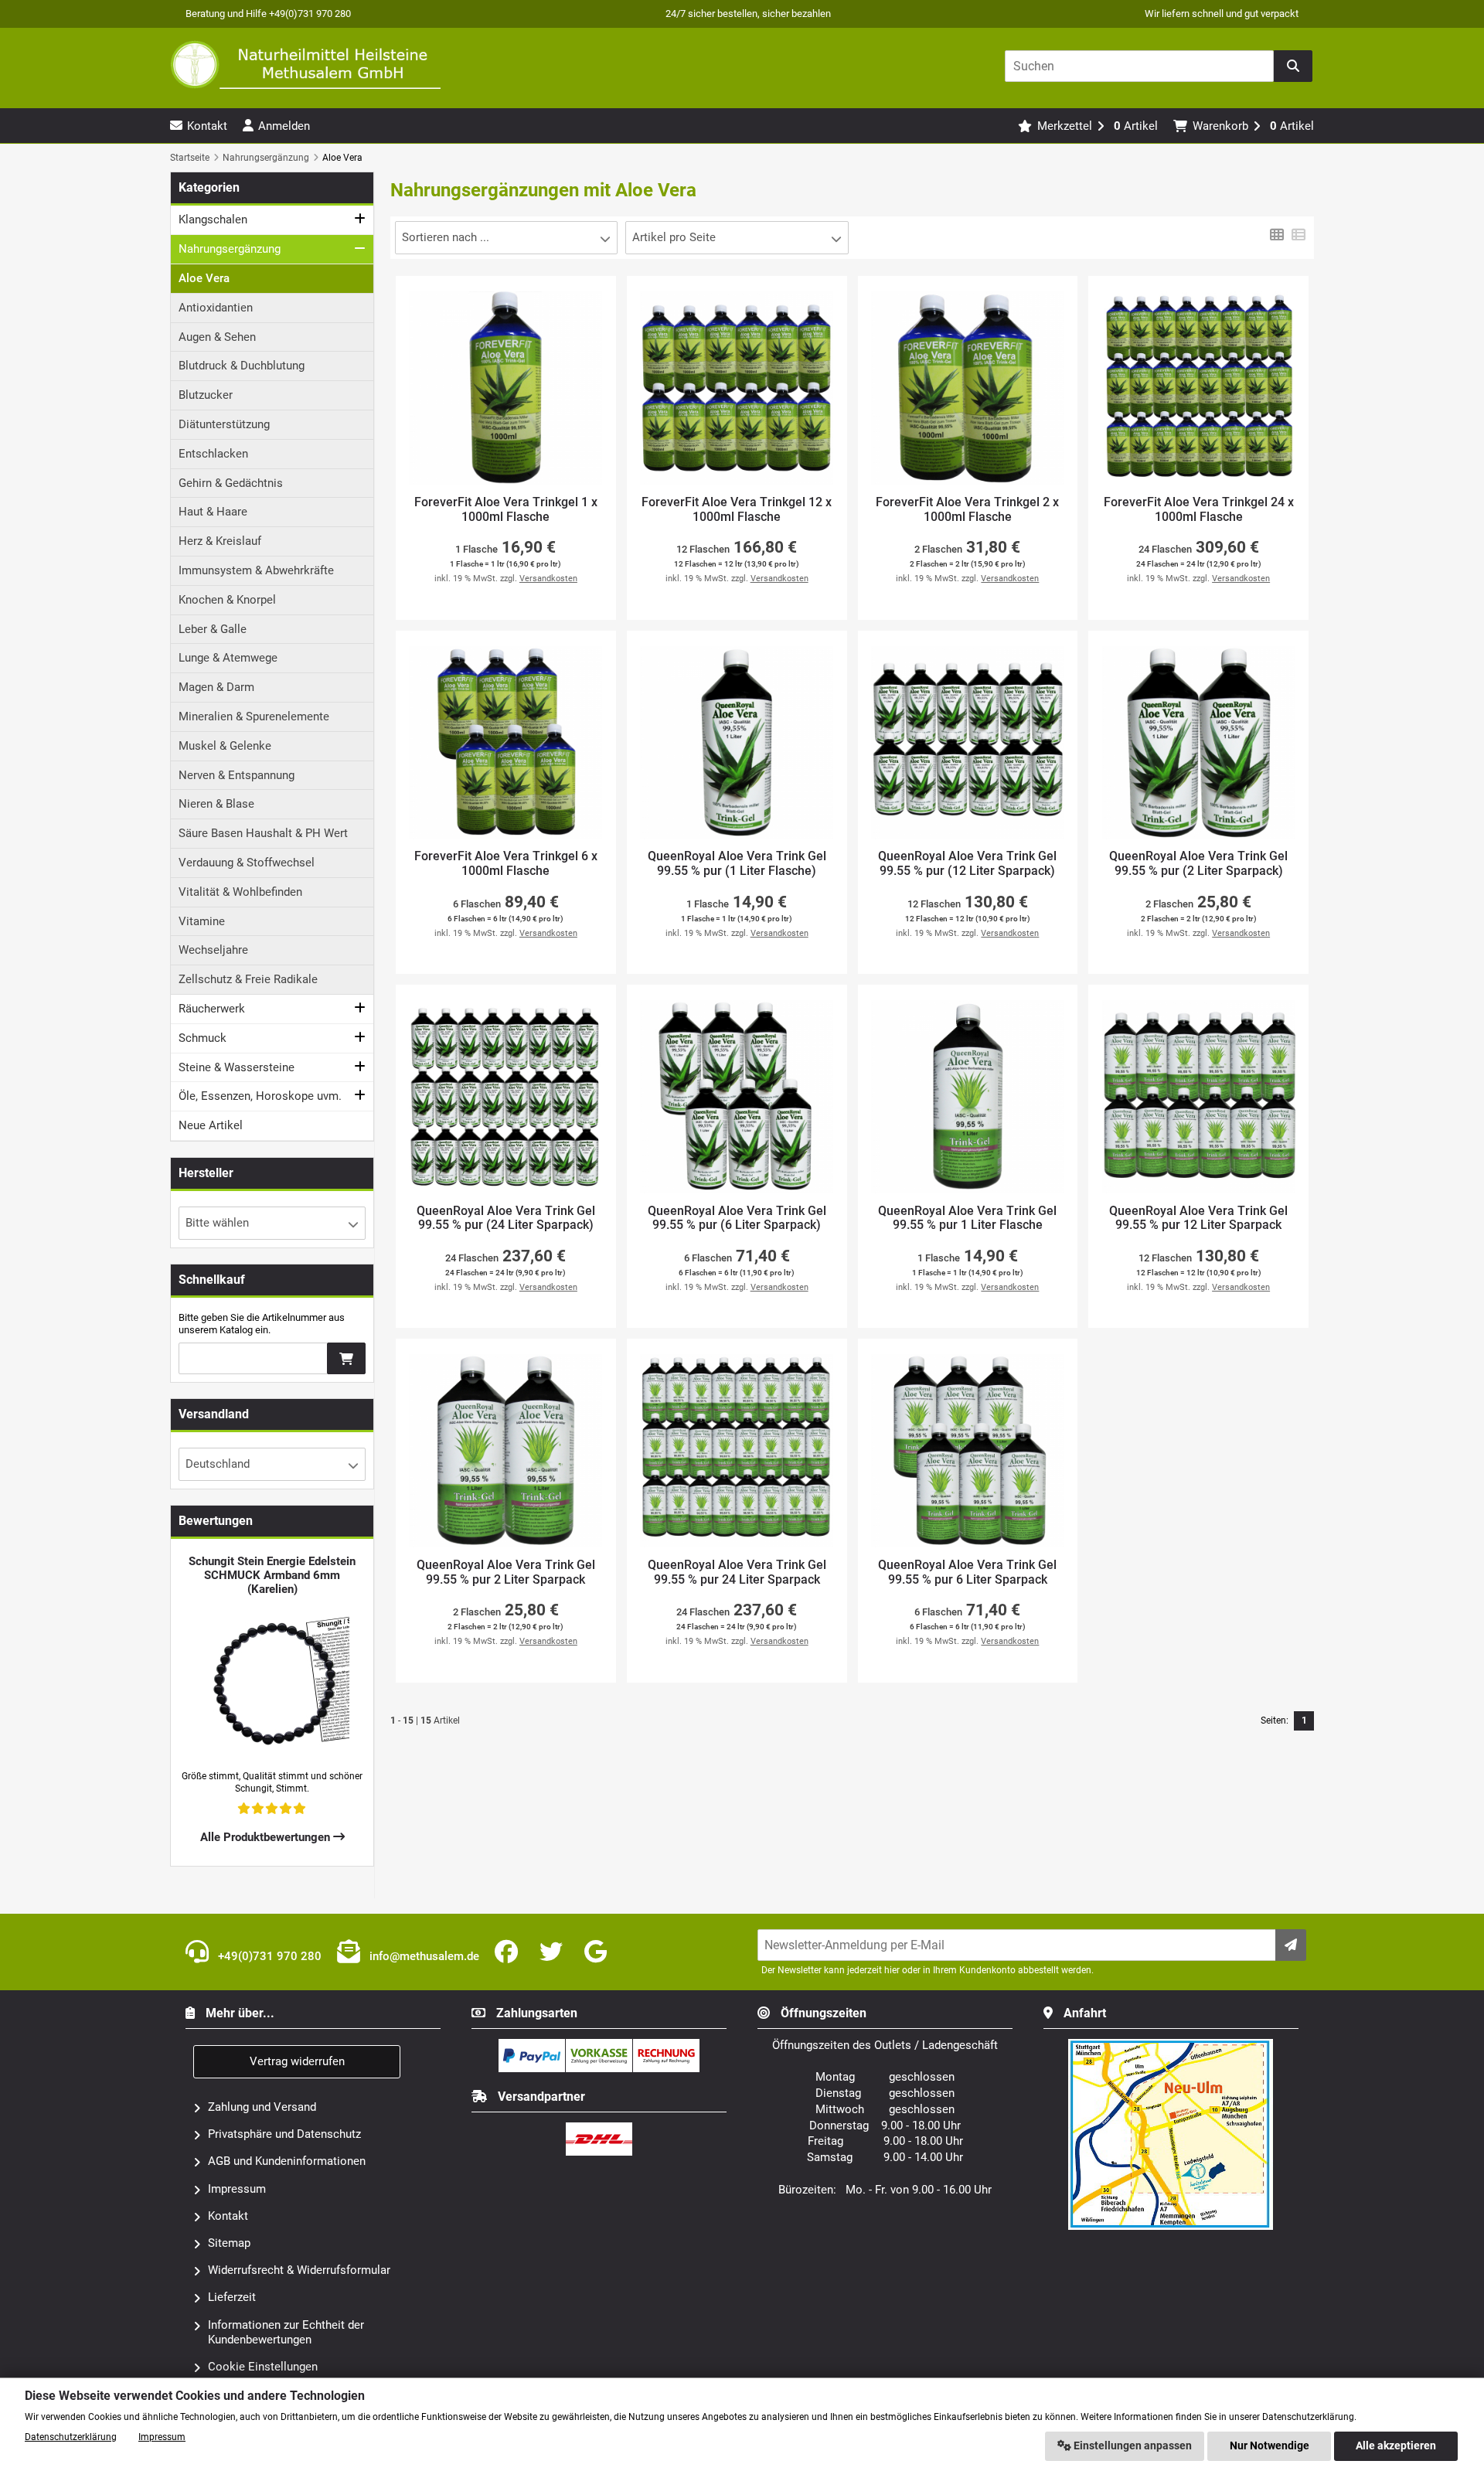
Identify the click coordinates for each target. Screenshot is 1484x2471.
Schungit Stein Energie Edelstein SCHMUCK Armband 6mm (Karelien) (272, 1575)
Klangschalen (213, 220)
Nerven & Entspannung (237, 775)
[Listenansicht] (1298, 233)
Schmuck (203, 1038)
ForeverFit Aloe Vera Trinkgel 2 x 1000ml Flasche (967, 510)
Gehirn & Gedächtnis (231, 483)
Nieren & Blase (216, 804)
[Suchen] (1293, 66)
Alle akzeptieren (1396, 2446)
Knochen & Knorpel (227, 600)
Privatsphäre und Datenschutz (284, 2134)
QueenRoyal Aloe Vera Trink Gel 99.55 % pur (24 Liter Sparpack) (506, 1218)
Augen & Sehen (217, 337)
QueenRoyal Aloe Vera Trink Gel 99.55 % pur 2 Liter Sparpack (506, 1572)
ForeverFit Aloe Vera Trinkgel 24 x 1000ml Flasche (1199, 510)
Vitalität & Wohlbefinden (240, 892)
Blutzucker (206, 395)
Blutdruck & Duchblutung (242, 366)
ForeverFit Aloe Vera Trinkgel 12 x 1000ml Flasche (737, 510)
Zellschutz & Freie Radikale (248, 979)
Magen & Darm (216, 687)
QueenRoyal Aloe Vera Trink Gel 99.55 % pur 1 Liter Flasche (967, 1218)
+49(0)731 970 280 (268, 1956)
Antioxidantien (216, 308)
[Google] (599, 1952)
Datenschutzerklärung (71, 2437)
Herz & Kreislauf (220, 541)
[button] (506, 238)
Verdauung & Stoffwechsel (247, 863)
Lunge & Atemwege (228, 658)
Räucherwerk (212, 1009)
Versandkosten (548, 579)
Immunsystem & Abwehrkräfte (256, 570)
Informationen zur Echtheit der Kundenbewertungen (286, 2332)
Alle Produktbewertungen (267, 1837)
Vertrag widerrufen (297, 2061)
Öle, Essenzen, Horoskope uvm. (260, 1096)
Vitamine (202, 921)
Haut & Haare (213, 512)
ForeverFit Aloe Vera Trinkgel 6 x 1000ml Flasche (506, 864)
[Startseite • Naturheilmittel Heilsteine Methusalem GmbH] (305, 65)
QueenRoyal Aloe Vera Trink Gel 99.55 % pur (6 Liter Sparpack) (737, 1218)
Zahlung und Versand (262, 2107)
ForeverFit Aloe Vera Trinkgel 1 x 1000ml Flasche (506, 510)
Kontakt (228, 2216)
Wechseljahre (213, 950)
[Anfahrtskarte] (1171, 2045)
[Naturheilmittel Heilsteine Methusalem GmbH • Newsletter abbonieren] (1291, 1945)
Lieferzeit (232, 2297)
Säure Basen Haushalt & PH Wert (263, 833)
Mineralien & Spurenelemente (254, 716)
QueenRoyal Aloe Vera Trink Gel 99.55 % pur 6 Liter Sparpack (967, 1572)
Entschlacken (213, 454)
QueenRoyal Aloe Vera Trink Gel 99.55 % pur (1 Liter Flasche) (737, 864)
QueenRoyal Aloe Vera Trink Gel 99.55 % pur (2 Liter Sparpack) (1198, 864)
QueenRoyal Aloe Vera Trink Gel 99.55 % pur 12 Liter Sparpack (1198, 1218)
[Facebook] (509, 1952)
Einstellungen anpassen (1132, 2446)
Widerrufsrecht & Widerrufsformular (299, 2270)
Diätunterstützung (224, 424)
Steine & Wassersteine (237, 1067)
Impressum (237, 2189)
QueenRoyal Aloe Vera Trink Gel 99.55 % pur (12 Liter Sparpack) (967, 864)
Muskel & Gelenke (225, 746)
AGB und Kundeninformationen (287, 2161)
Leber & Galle (213, 629)
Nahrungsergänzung (230, 249)
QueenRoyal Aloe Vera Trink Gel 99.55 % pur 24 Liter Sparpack (737, 1572)
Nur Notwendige (1270, 2446)
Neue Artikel (211, 1125)
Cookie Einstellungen (263, 2367)
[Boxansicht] (1277, 233)
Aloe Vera (204, 278)
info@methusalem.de (423, 1956)
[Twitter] (554, 1952)
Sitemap (229, 2243)
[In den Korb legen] (346, 1358)
